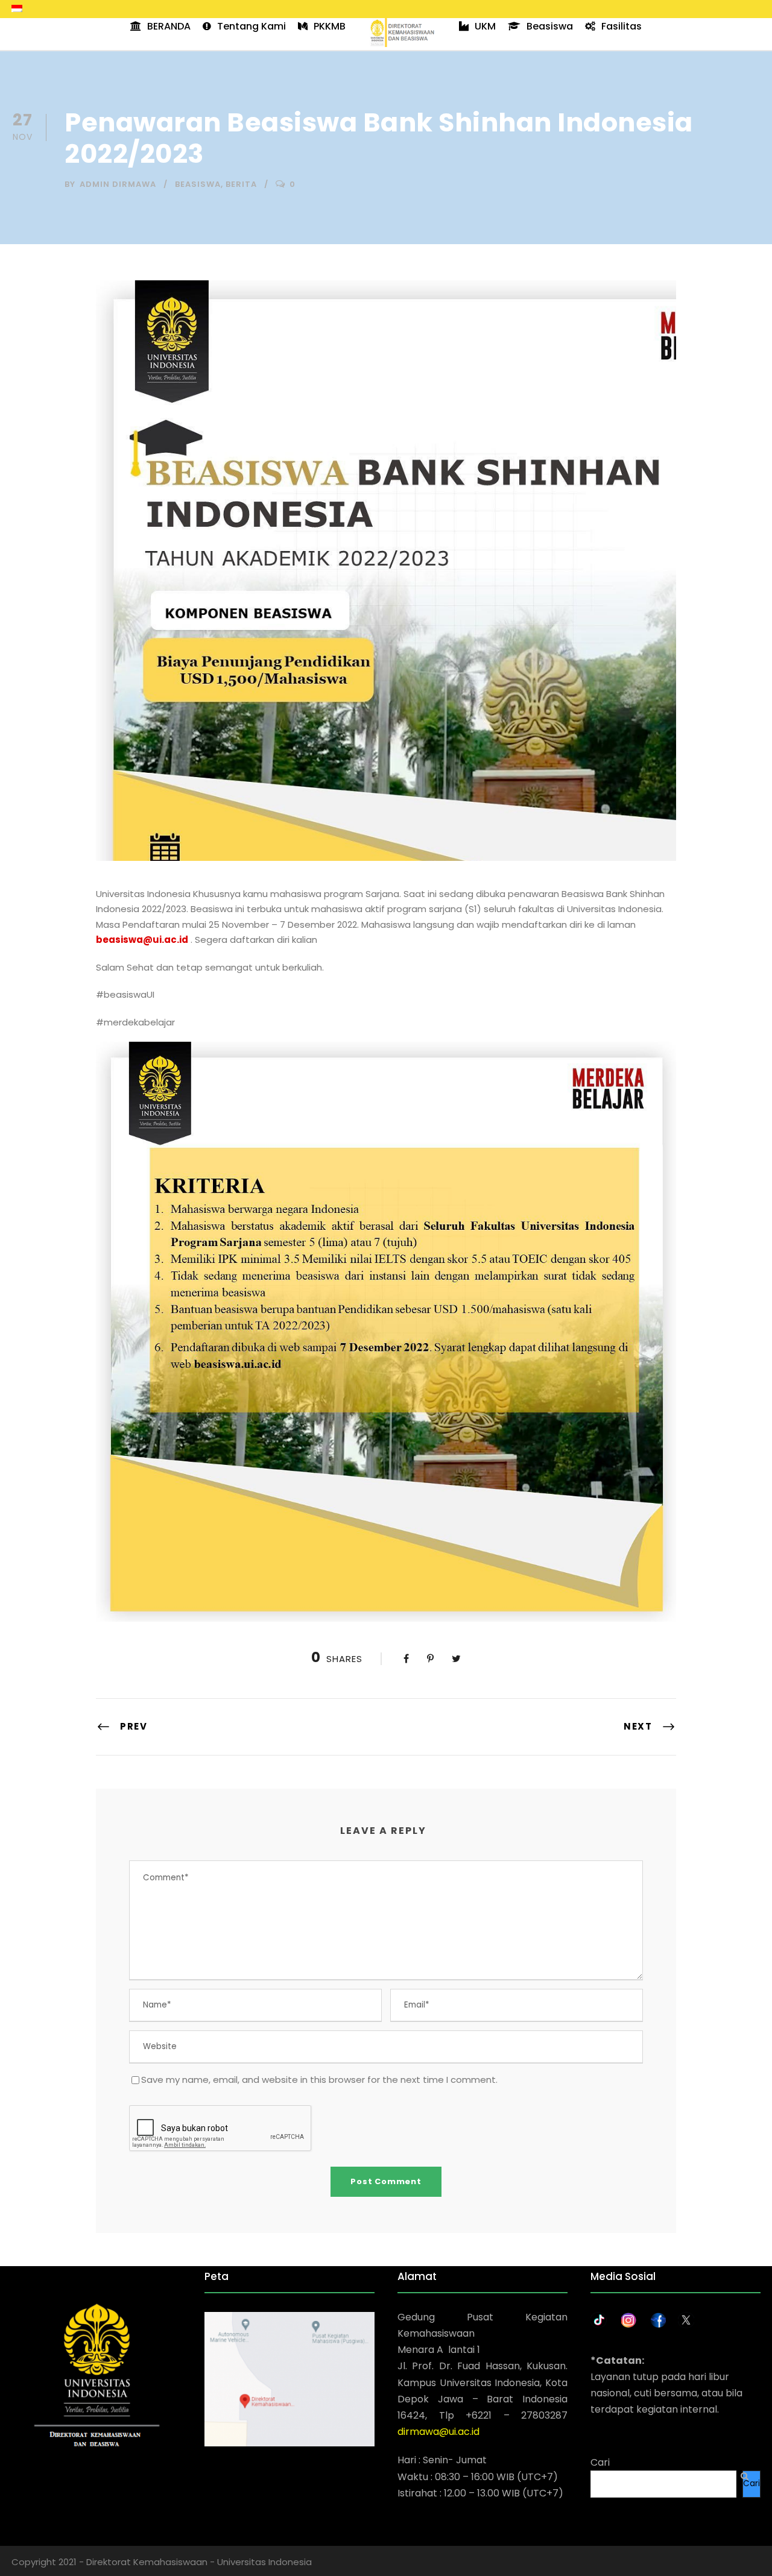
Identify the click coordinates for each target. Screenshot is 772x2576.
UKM (485, 26)
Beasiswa (550, 26)
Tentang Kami (252, 26)
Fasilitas (622, 26)
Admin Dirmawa (118, 184)
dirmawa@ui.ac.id (438, 2432)
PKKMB (330, 26)
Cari (600, 2462)
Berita (241, 184)
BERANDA (169, 26)
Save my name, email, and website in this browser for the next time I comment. (319, 2080)
